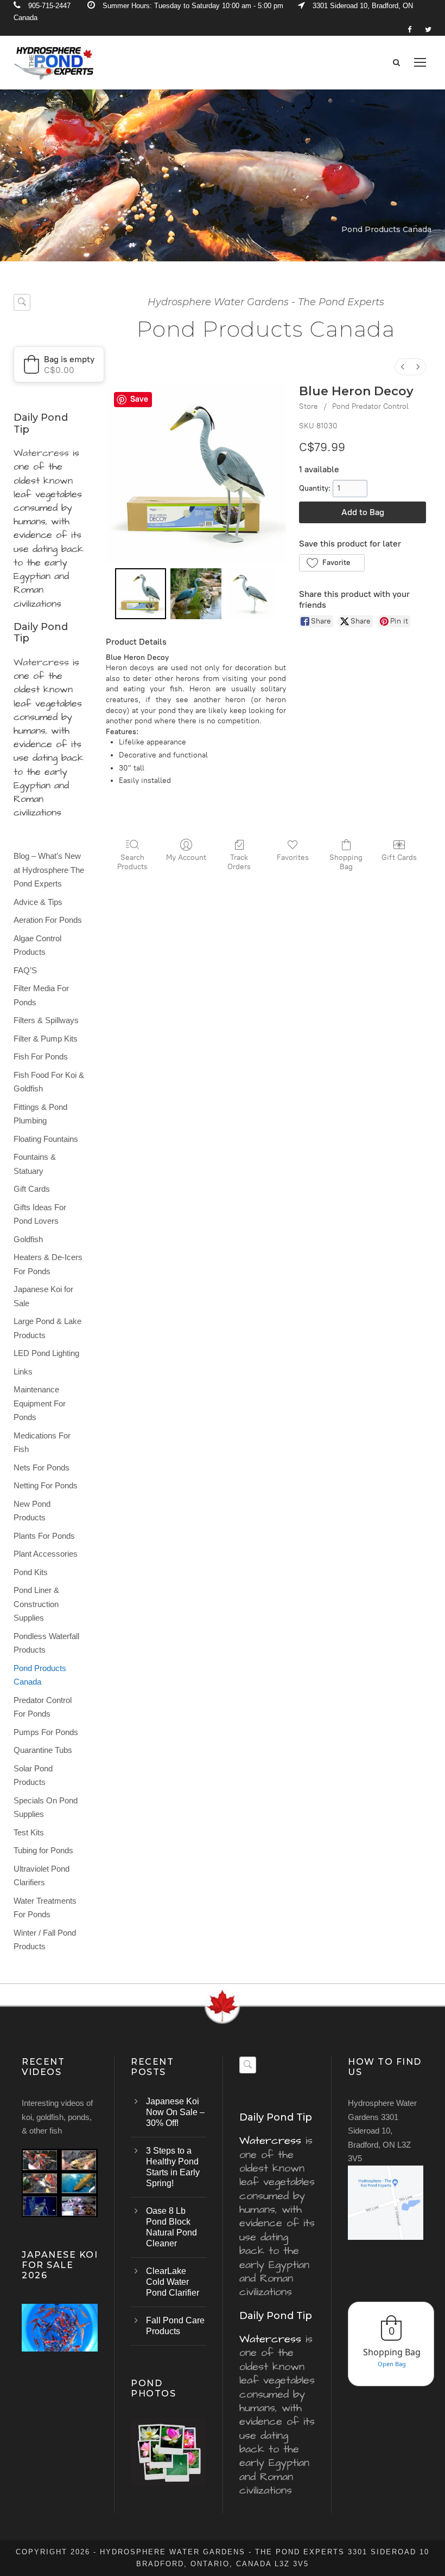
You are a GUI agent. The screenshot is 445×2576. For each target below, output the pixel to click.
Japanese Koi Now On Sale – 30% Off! (175, 2112)
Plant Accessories (46, 1554)
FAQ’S (25, 970)
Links (23, 1371)
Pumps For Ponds (46, 1732)
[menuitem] (403, 367)
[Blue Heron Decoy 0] (141, 594)
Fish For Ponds (41, 1056)
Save (139, 399)
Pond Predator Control (370, 406)
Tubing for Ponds (43, 1850)
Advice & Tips (38, 902)
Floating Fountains (46, 1139)
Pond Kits (31, 1572)
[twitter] (428, 30)
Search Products (132, 862)
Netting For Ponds (46, 1485)
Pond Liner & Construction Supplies (36, 1604)
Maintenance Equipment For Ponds (40, 1403)
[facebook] (409, 30)
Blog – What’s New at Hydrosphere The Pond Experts (49, 870)
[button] (332, 563)
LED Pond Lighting (46, 1353)
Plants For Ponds (44, 1536)
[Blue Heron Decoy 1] (196, 594)
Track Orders (239, 862)
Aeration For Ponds (48, 920)
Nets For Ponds (42, 1467)
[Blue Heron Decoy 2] (251, 594)
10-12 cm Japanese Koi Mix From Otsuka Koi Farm (60, 2342)
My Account (186, 857)
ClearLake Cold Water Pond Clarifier (173, 2282)
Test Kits (29, 1832)
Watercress (41, 453)
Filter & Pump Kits (46, 1039)
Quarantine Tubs (43, 1750)
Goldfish (28, 1239)
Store (309, 406)
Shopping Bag (346, 862)
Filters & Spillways (46, 1020)
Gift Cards (399, 857)
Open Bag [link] (392, 2364)
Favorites (293, 857)
